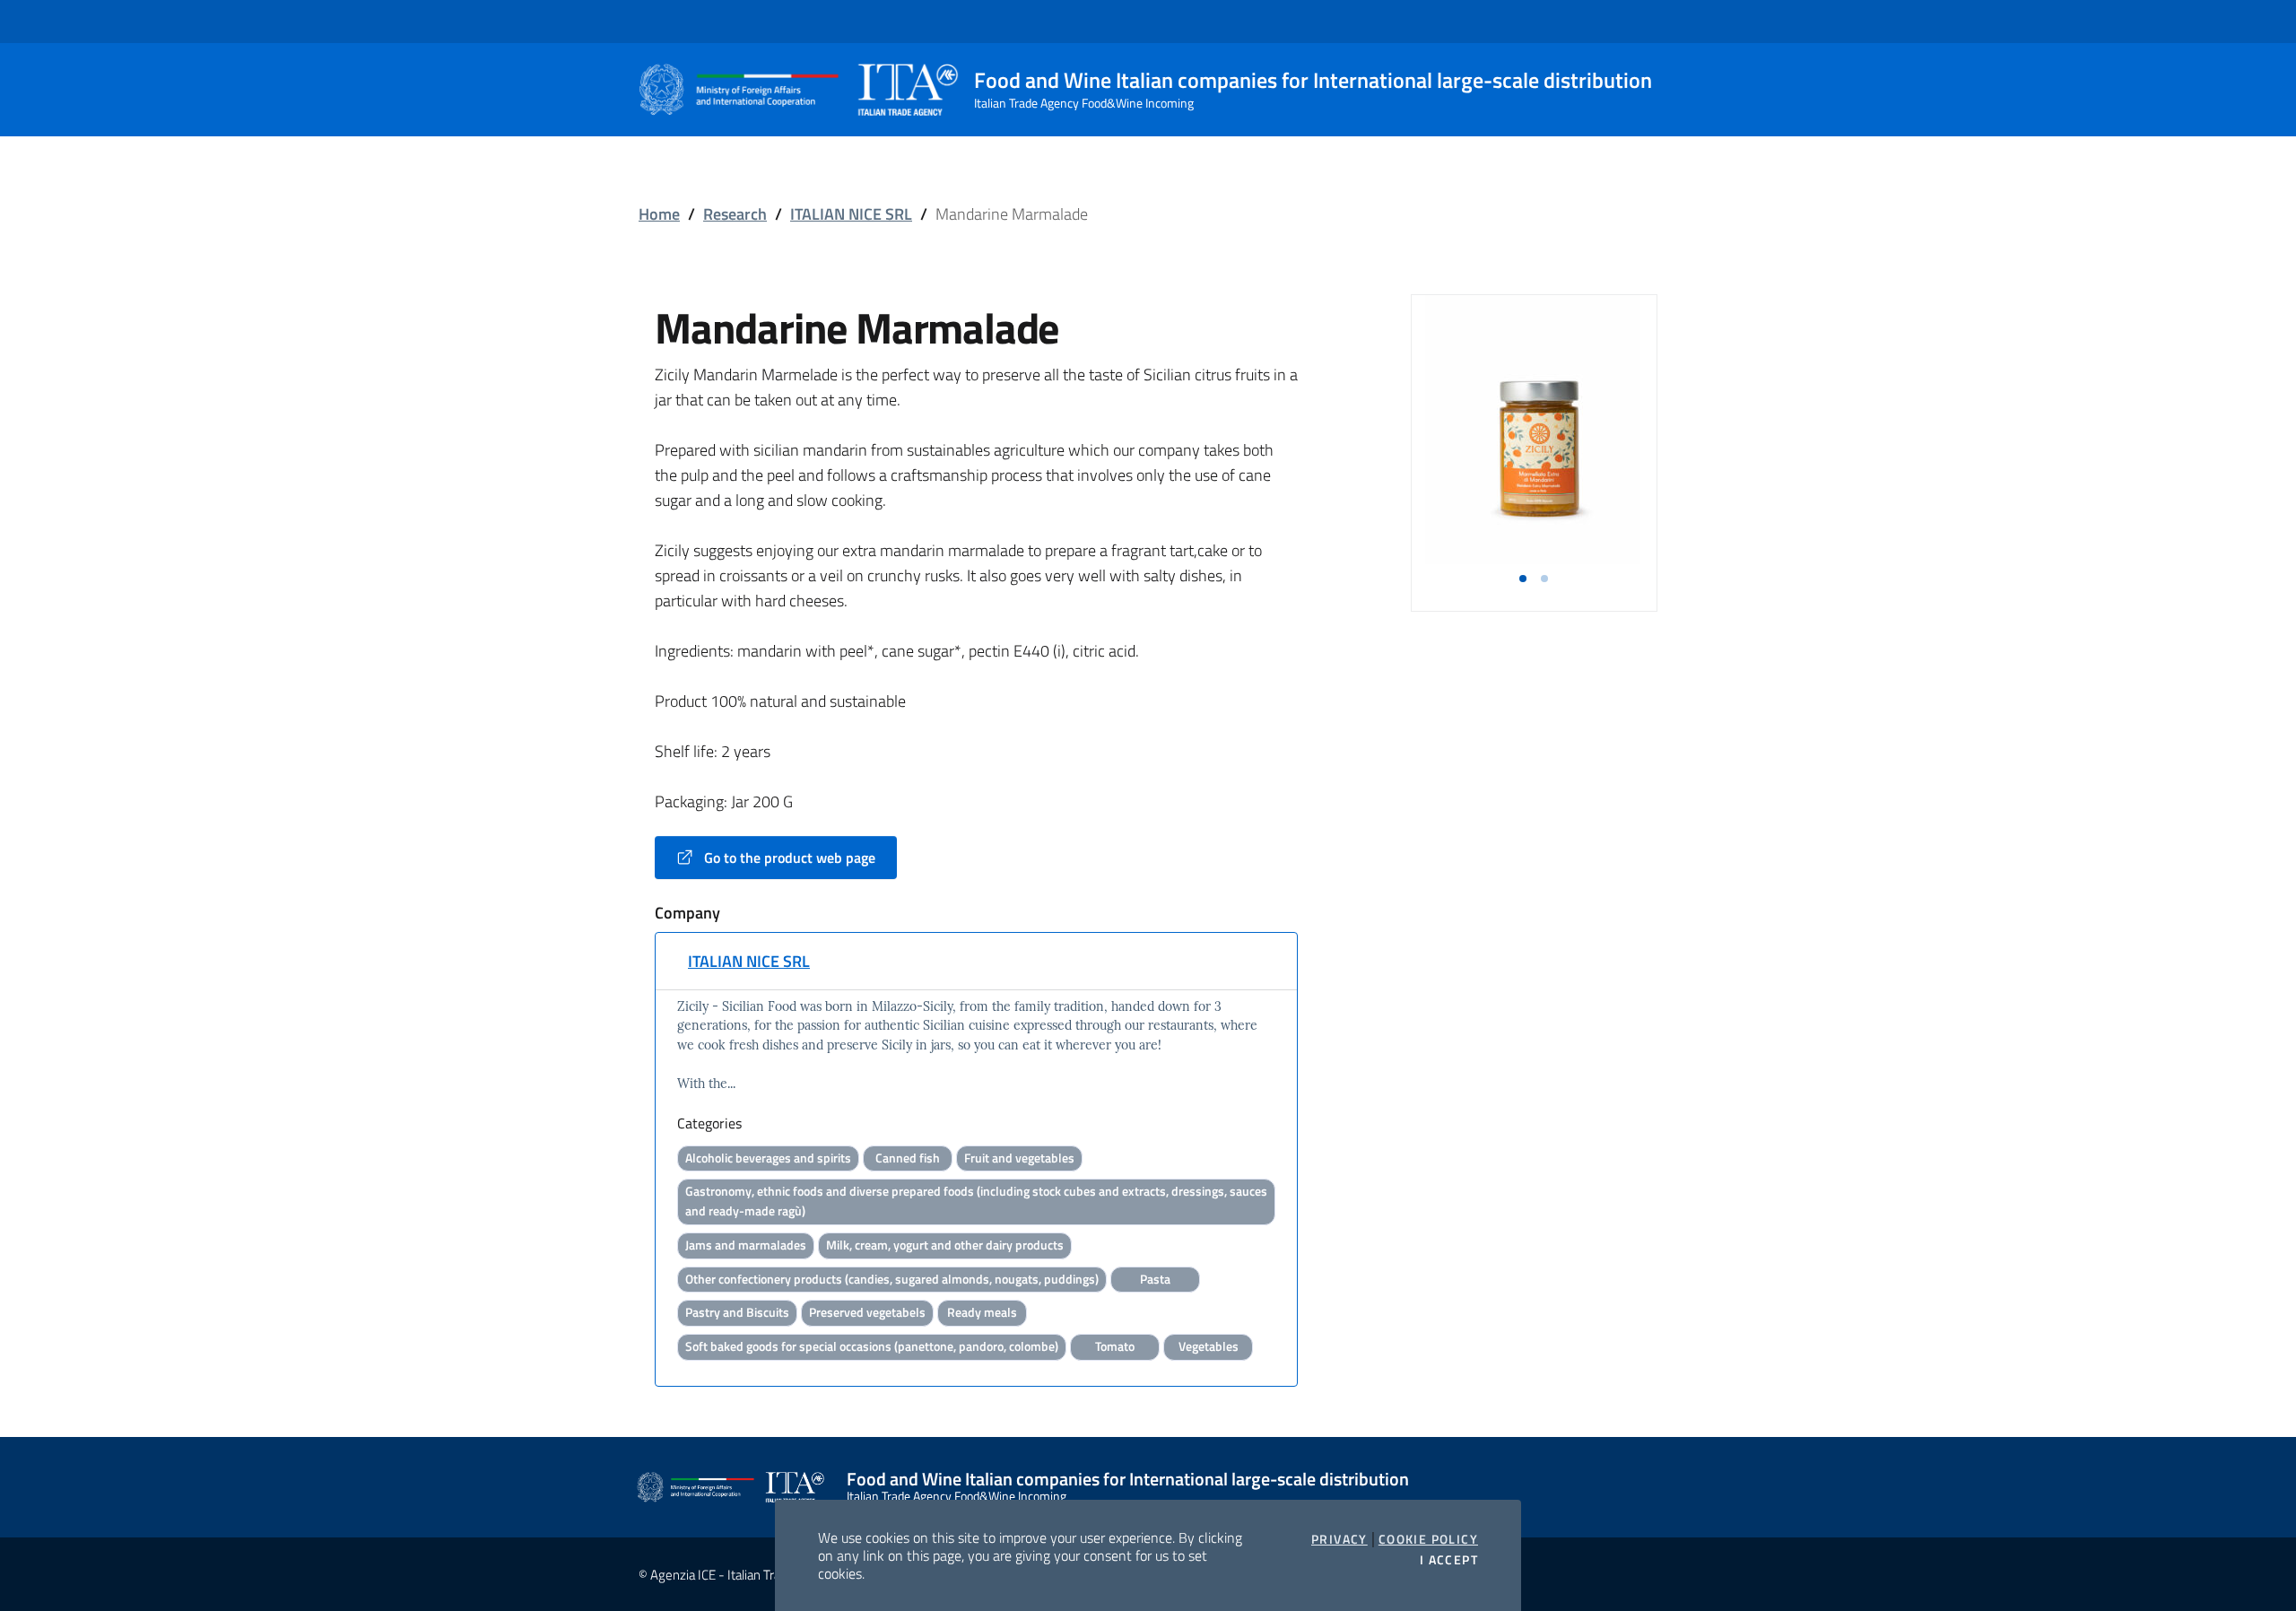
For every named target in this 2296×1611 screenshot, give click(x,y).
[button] (1523, 579)
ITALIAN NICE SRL (851, 214)
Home (659, 214)
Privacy (1339, 1539)
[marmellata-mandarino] (1533, 430)
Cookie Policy (1428, 1539)
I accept (1449, 1560)
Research (735, 214)
